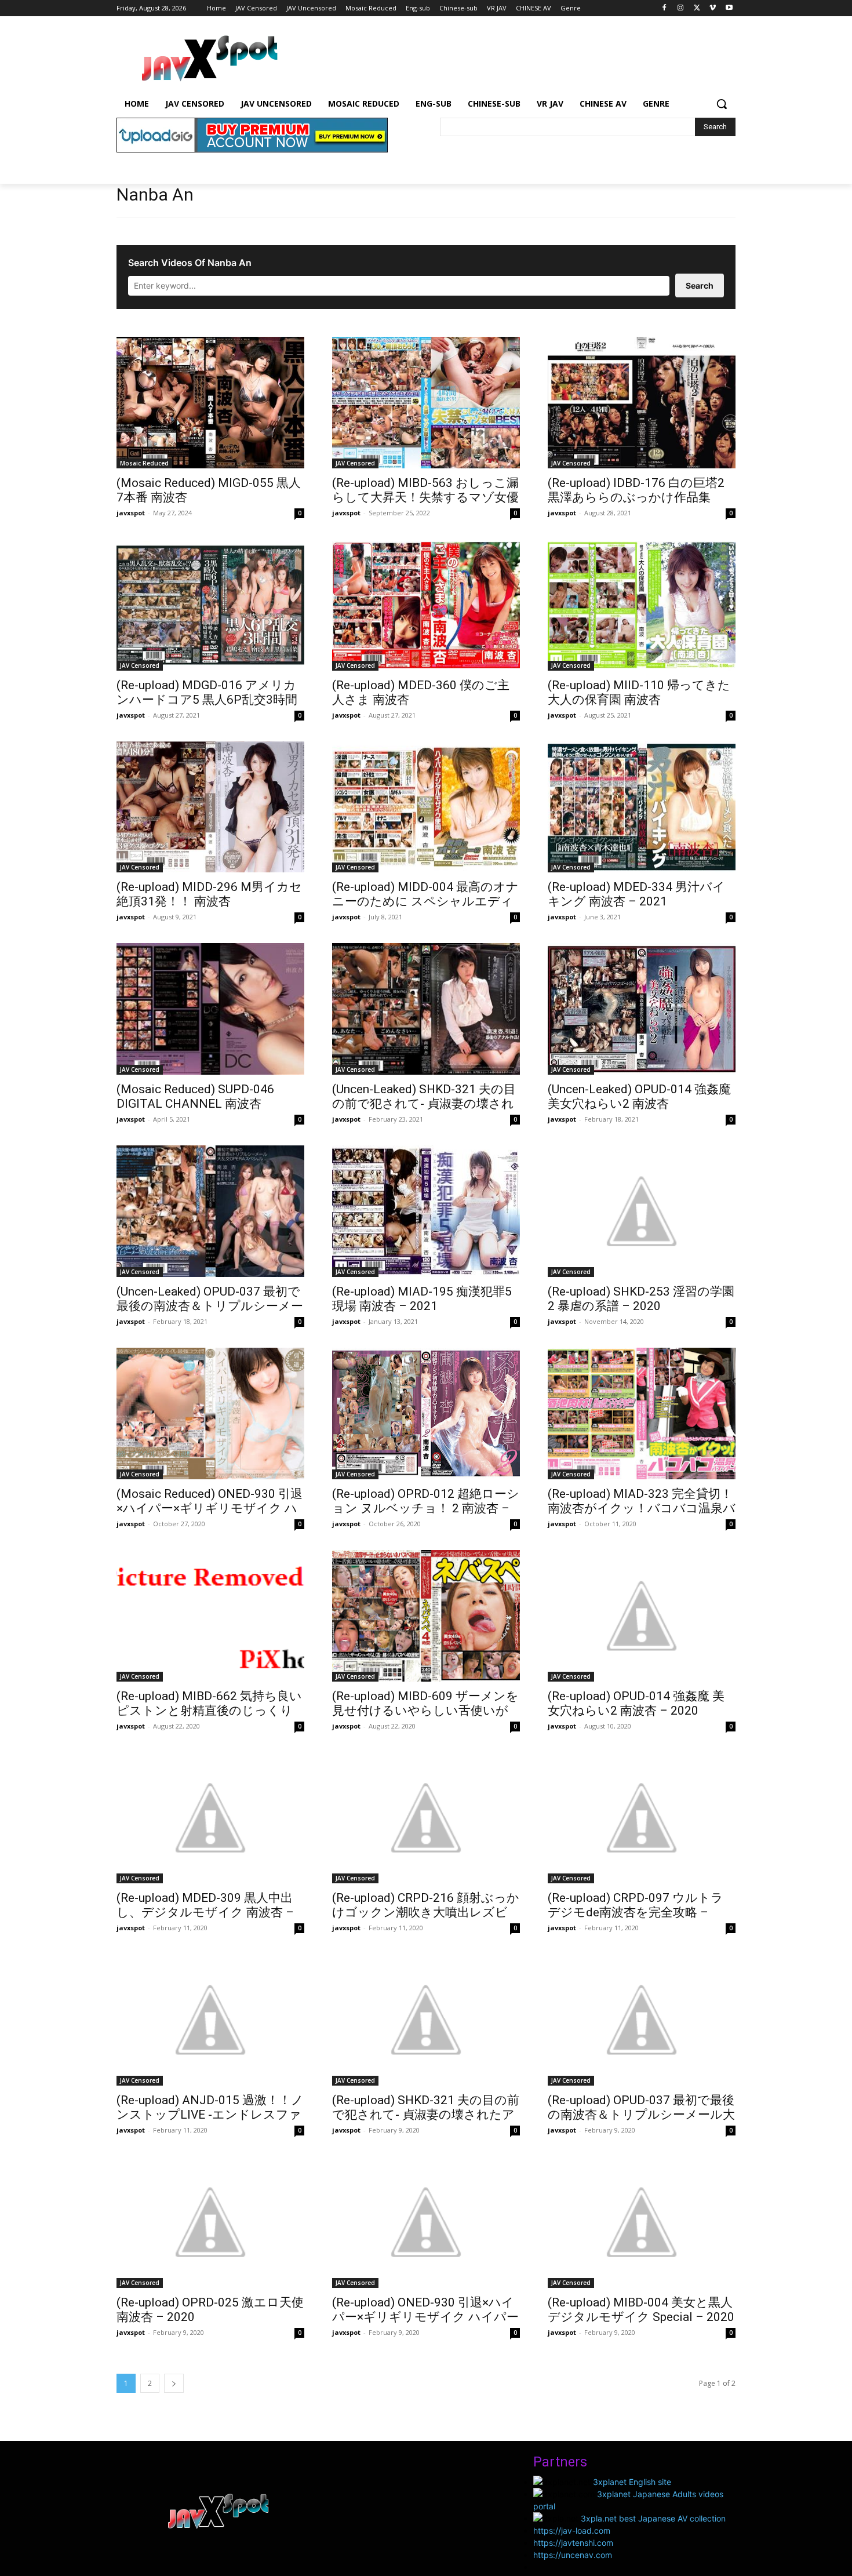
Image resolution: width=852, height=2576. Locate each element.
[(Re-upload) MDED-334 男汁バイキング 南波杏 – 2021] (642, 807)
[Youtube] (729, 8)
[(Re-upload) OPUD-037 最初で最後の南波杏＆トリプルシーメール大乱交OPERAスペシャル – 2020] (642, 2020)
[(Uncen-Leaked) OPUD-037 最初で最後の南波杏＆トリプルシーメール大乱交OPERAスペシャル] (210, 1211)
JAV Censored (355, 463)
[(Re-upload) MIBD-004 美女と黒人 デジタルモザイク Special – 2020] (642, 2222)
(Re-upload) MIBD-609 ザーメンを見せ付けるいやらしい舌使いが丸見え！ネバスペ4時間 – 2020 (425, 1711)
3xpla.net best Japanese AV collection (653, 2518)
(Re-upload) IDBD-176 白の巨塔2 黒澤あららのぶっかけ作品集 (636, 490)
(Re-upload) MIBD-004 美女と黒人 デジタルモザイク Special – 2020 (641, 2310)
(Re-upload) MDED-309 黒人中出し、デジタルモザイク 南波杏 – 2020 (205, 1912)
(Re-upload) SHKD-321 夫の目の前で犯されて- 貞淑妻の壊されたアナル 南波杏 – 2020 (426, 2115)
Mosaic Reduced (144, 463)
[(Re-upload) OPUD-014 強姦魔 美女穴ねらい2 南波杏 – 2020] (642, 1616)
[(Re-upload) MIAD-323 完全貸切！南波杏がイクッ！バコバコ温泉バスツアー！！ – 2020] (642, 1413)
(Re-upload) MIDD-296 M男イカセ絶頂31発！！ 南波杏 (209, 894)
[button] (722, 104)
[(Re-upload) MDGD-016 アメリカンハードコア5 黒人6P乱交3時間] (210, 605)
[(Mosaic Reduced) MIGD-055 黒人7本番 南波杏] (210, 403)
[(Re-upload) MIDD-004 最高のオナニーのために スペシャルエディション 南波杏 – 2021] (426, 807)
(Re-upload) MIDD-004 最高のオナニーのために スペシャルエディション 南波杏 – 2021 (425, 901)
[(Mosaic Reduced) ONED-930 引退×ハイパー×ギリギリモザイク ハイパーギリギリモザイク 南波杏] (210, 1413)
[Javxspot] (209, 59)
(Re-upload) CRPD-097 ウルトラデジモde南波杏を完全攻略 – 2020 (636, 1912)
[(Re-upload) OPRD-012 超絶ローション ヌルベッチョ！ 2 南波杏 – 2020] (426, 1413)
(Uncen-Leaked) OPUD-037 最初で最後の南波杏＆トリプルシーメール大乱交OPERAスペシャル (210, 1306)
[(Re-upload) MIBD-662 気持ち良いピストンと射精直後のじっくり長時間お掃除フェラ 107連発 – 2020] (210, 1616)
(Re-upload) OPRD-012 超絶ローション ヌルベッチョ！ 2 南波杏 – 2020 (426, 1508)
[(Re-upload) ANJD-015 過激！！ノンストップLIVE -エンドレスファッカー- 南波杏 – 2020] (210, 2020)
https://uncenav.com (573, 2555)
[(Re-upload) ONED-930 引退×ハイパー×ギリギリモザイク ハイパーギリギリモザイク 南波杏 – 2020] (426, 2222)
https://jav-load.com (572, 2530)
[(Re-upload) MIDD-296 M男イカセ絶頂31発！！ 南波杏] (210, 807)
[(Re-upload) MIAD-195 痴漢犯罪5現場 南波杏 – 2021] (426, 1211)
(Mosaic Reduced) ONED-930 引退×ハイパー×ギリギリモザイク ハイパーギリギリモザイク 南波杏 (210, 1508)
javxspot (131, 513)
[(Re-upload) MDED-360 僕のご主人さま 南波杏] (426, 605)
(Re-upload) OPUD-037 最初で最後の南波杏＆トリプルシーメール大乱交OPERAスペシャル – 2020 (641, 2115)
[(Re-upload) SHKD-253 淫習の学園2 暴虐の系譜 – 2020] (642, 1211)
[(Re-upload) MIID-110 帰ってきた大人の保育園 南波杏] (642, 605)
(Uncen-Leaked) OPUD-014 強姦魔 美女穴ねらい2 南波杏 (639, 1096)
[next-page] (174, 2383)
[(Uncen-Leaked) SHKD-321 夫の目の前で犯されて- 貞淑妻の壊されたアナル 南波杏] (426, 1009)
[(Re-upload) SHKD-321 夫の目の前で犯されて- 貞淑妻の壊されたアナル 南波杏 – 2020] (426, 2020)
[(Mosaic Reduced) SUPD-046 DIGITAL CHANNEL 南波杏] (210, 1009)
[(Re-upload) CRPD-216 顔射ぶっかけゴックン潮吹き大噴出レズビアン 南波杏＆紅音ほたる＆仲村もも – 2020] (426, 1818)
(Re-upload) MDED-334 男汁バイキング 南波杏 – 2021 (636, 894)
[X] (697, 8)
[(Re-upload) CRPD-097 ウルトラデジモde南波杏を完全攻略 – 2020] (642, 1818)
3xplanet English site (632, 2482)
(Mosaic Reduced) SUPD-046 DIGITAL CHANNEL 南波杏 (195, 1096)
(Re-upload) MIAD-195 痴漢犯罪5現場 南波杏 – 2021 (422, 1299)
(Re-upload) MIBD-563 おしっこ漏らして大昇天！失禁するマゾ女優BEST (425, 497)
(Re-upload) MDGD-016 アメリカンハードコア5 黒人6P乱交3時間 (207, 692)
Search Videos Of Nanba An (190, 263)
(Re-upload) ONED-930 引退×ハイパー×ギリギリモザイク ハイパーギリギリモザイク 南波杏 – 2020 (425, 2317)
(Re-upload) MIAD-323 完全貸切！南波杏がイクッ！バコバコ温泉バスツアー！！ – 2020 (642, 1508)
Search (700, 285)
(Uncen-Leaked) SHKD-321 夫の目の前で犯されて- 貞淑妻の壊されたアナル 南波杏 (424, 1104)
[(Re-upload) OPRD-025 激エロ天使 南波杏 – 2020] (210, 2222)
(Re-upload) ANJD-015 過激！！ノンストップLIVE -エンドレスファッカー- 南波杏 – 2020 (210, 2115)
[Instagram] (681, 8)
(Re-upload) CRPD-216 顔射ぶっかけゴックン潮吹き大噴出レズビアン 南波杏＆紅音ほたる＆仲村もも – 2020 (426, 1920)
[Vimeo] (713, 8)
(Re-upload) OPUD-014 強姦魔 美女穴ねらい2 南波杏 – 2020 (636, 1703)
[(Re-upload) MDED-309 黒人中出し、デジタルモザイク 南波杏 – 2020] (210, 1818)
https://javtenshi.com (573, 2543)
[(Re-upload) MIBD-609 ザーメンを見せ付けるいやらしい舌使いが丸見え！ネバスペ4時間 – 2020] (426, 1616)
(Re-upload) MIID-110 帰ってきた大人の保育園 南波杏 (639, 692)
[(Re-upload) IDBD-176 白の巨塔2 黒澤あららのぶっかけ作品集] (642, 403)
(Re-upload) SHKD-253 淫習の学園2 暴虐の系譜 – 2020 (641, 1299)
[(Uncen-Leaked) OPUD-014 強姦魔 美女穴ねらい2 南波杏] (642, 1009)
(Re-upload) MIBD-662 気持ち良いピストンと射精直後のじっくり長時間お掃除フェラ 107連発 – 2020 (209, 1718)
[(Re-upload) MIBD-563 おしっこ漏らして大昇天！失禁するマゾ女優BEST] (426, 403)
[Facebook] (665, 8)
